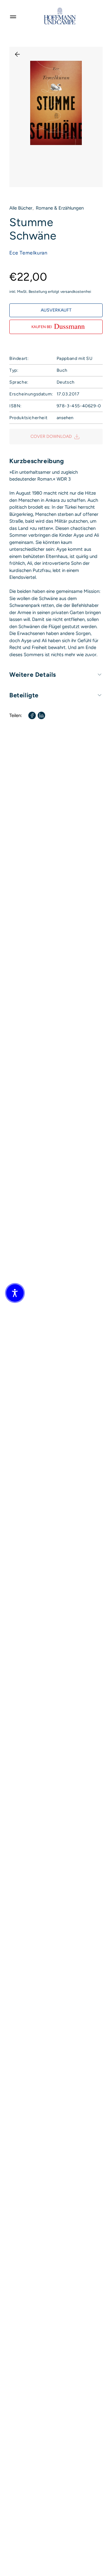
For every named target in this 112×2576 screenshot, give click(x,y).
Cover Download (51, 436)
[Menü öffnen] (13, 16)
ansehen (65, 418)
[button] (15, 1293)
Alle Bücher (21, 208)
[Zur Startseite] (60, 16)
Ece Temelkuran (28, 253)
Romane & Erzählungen (60, 208)
